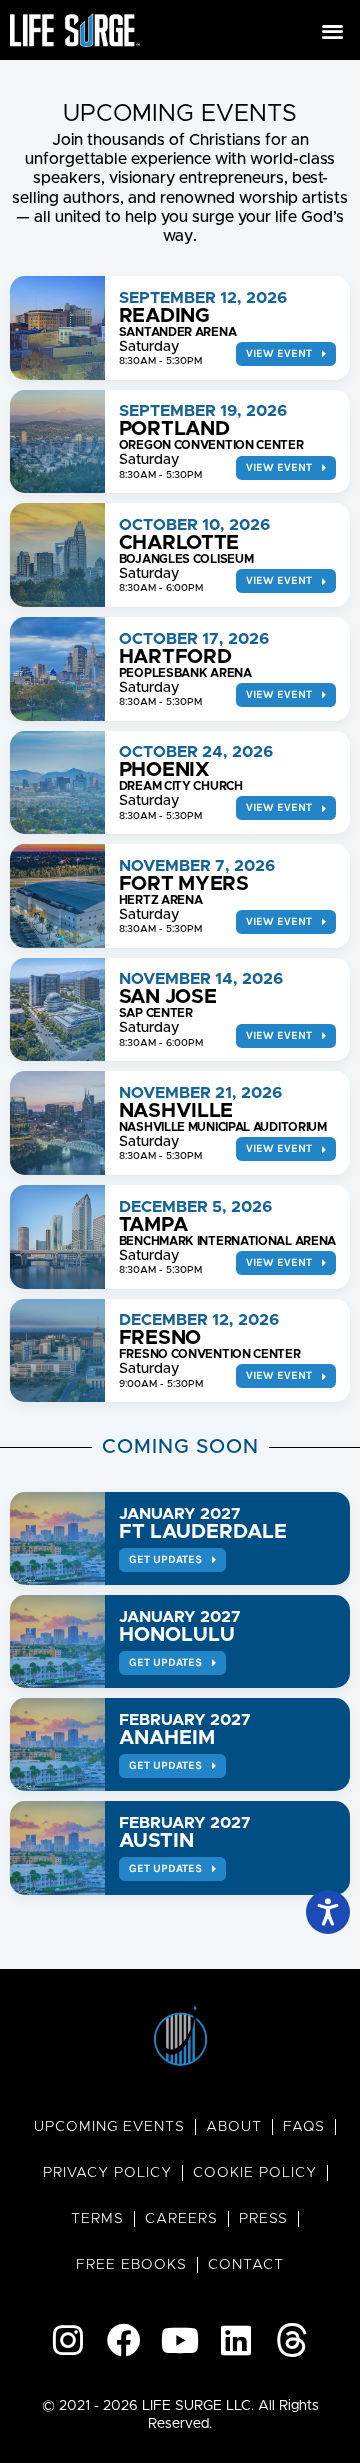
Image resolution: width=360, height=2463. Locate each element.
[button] (333, 30)
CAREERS (181, 2219)
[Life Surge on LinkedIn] (236, 2340)
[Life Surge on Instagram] (68, 2340)
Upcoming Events (109, 2127)
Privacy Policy (107, 2173)
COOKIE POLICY (255, 2173)
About (234, 2127)
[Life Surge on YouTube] (180, 2340)
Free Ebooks (131, 2265)
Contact (246, 2265)
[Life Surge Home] (75, 30)
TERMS (97, 2219)
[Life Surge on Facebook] (124, 2340)
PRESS (263, 2219)
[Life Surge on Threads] (292, 2340)
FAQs (304, 2127)
